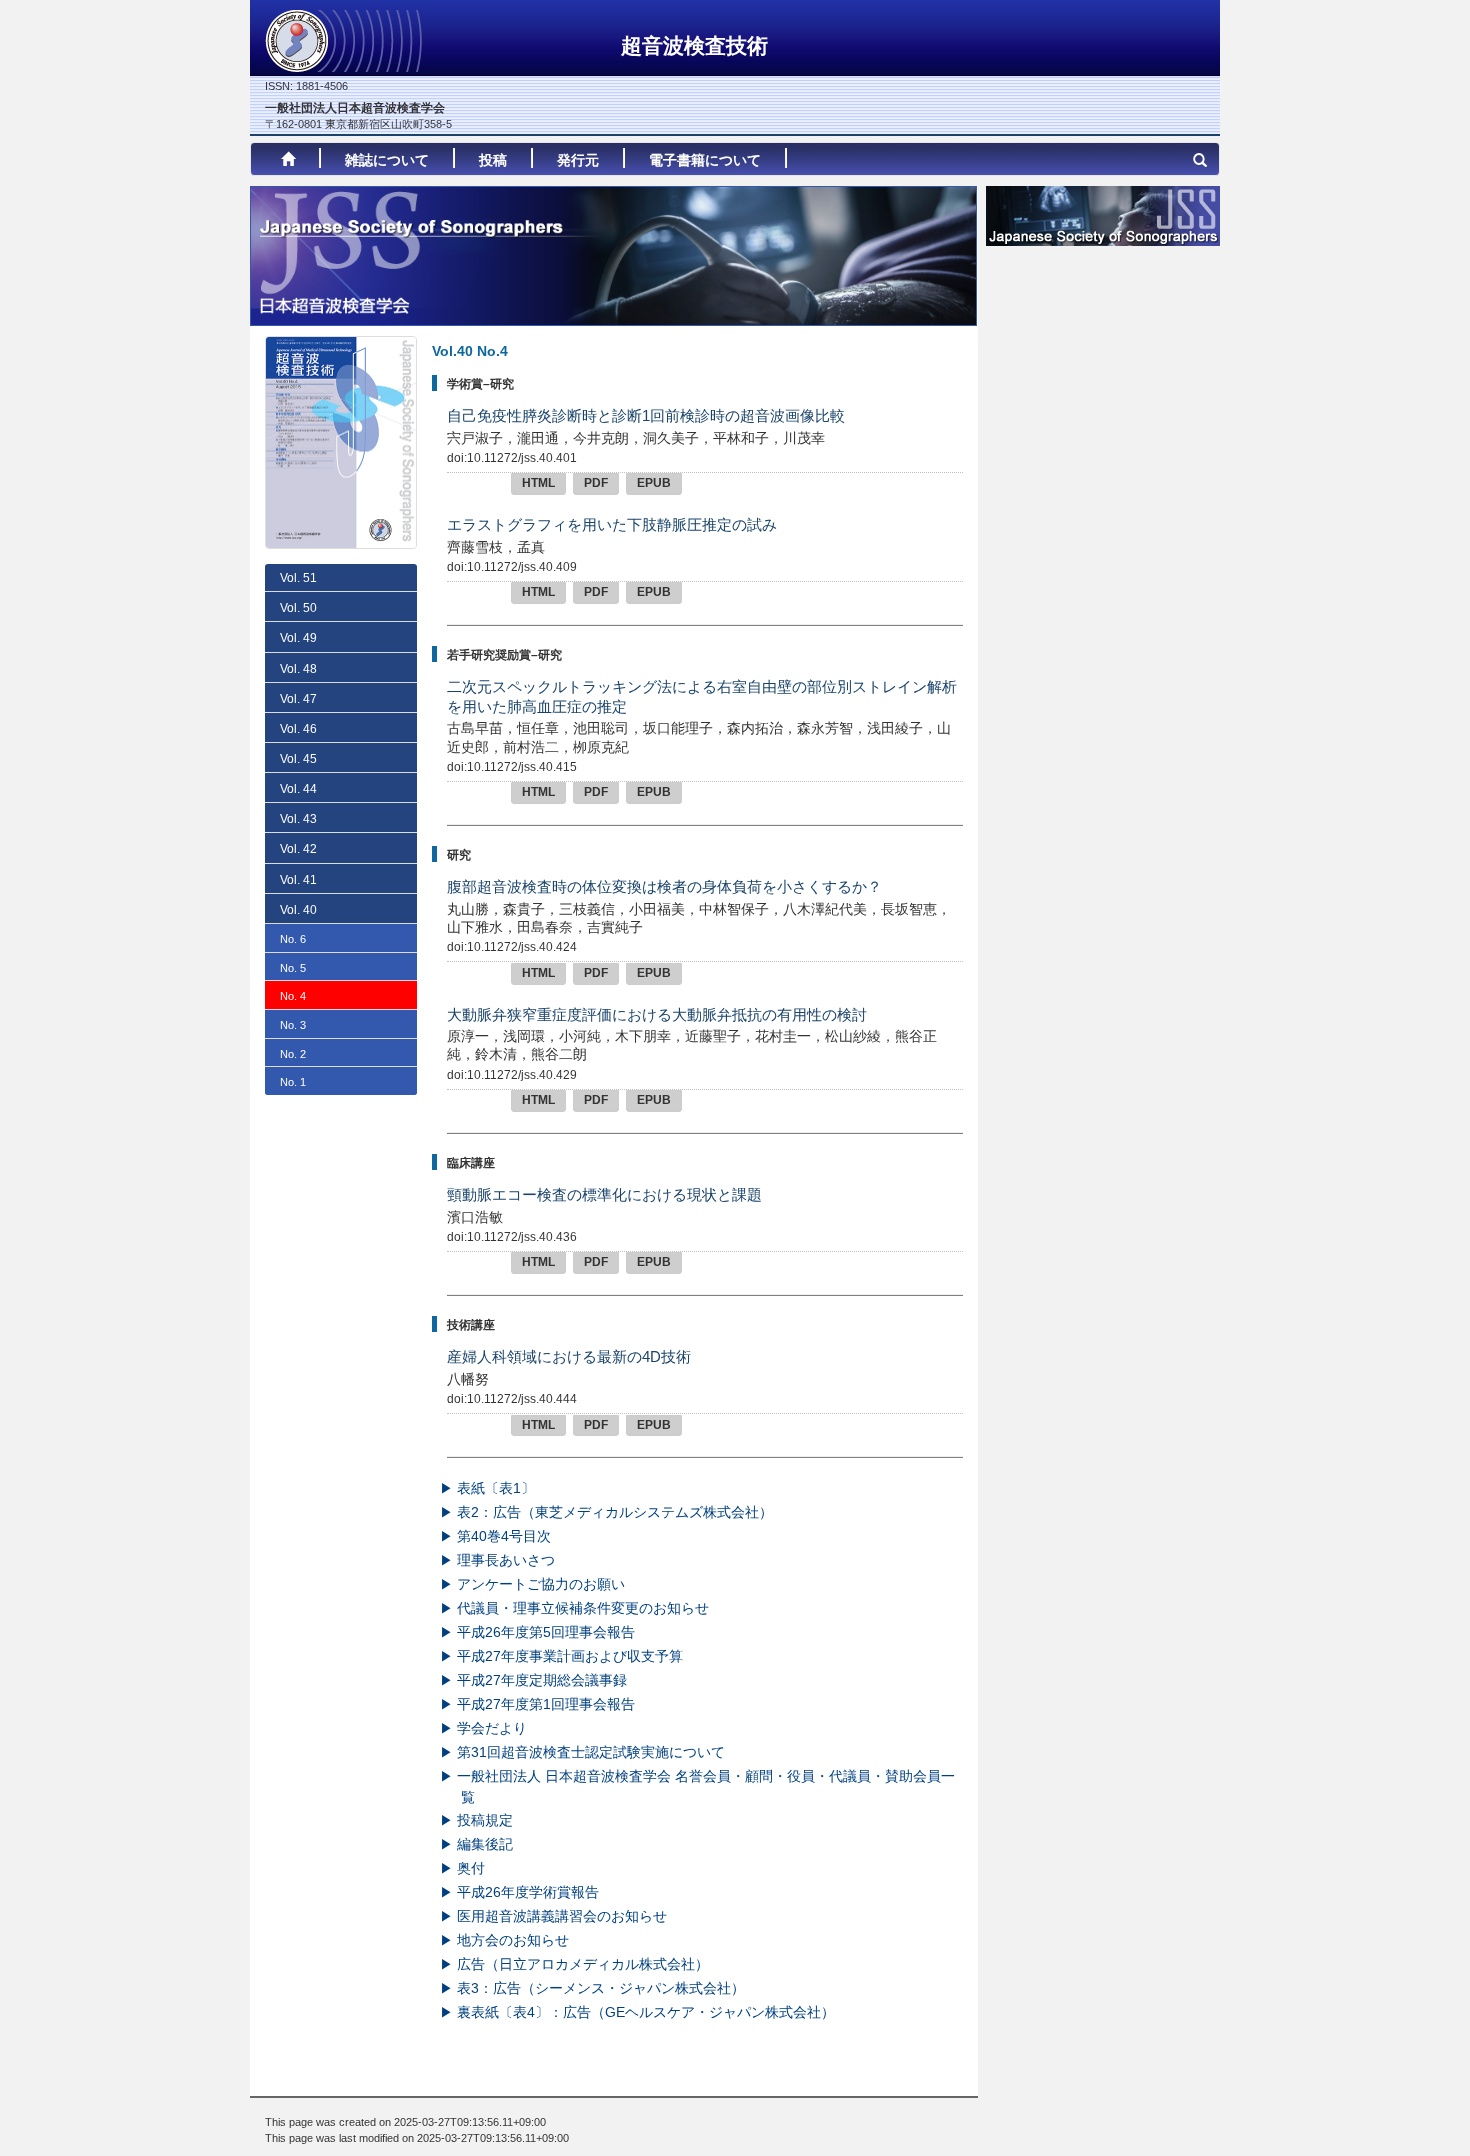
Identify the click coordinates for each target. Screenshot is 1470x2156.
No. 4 (293, 996)
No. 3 (293, 1025)
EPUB (654, 483)
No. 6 (293, 939)
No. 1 (293, 1082)
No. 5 (293, 968)
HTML (538, 483)
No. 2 (293, 1054)
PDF (596, 483)
